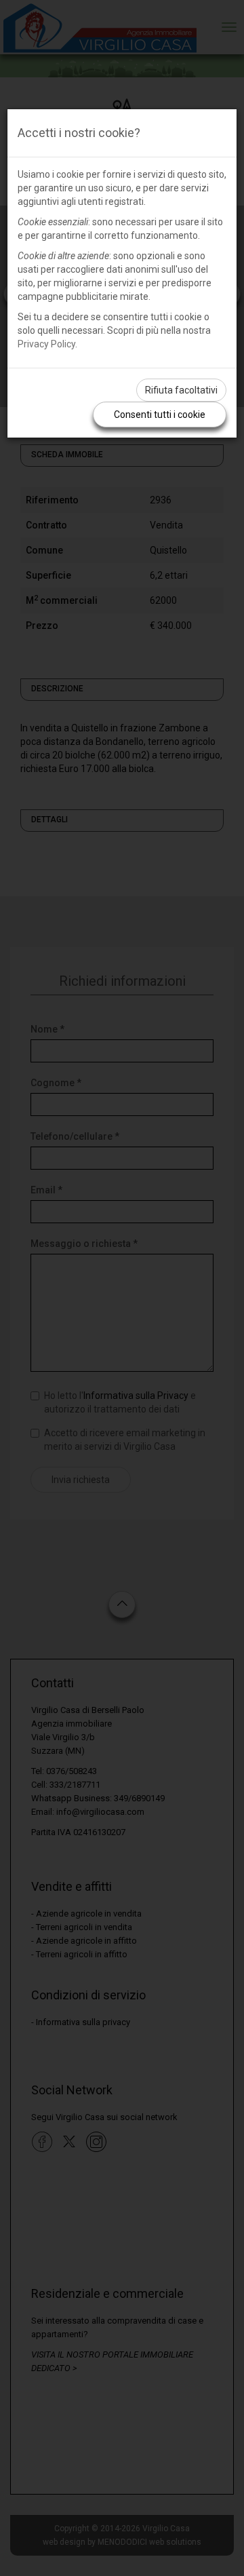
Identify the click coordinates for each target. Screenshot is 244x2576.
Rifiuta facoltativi (181, 390)
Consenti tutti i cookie (160, 415)
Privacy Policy (46, 344)
